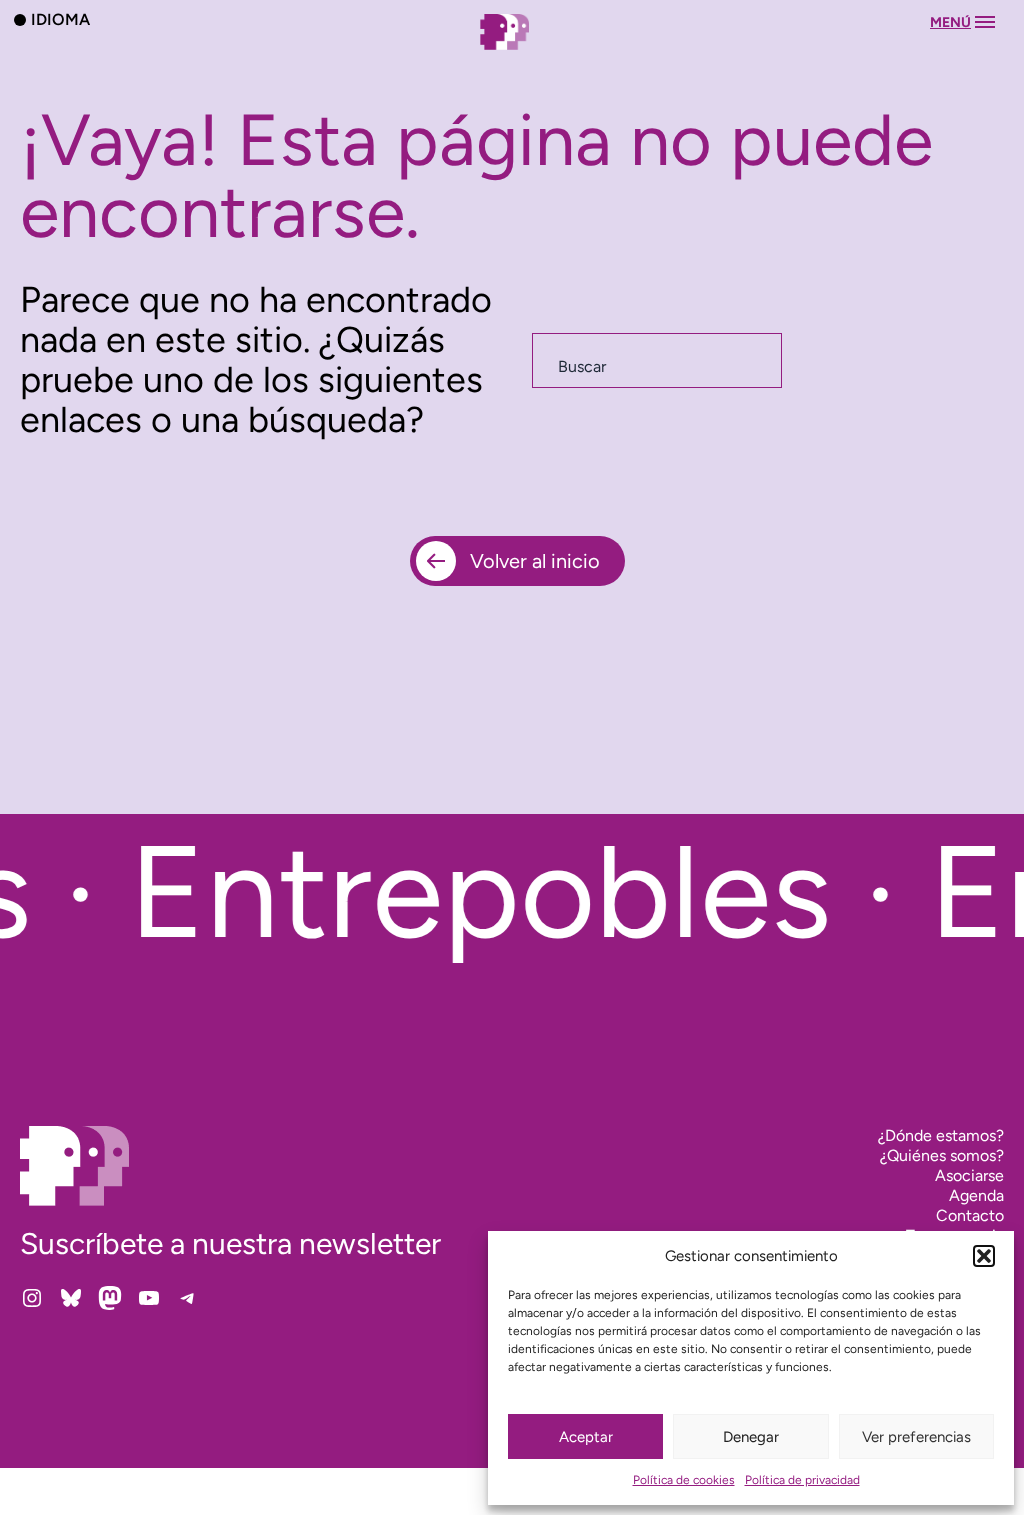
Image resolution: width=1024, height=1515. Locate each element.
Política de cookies (684, 1480)
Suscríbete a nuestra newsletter (230, 1243)
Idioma (60, 19)
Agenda (976, 1195)
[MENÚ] (512, 51)
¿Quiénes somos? (942, 1155)
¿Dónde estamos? (941, 1135)
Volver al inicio (535, 561)
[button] (984, 1256)
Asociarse (969, 1175)
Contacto (970, 1215)
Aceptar (586, 1437)
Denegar (751, 1437)
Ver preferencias (916, 1437)
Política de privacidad (802, 1480)
